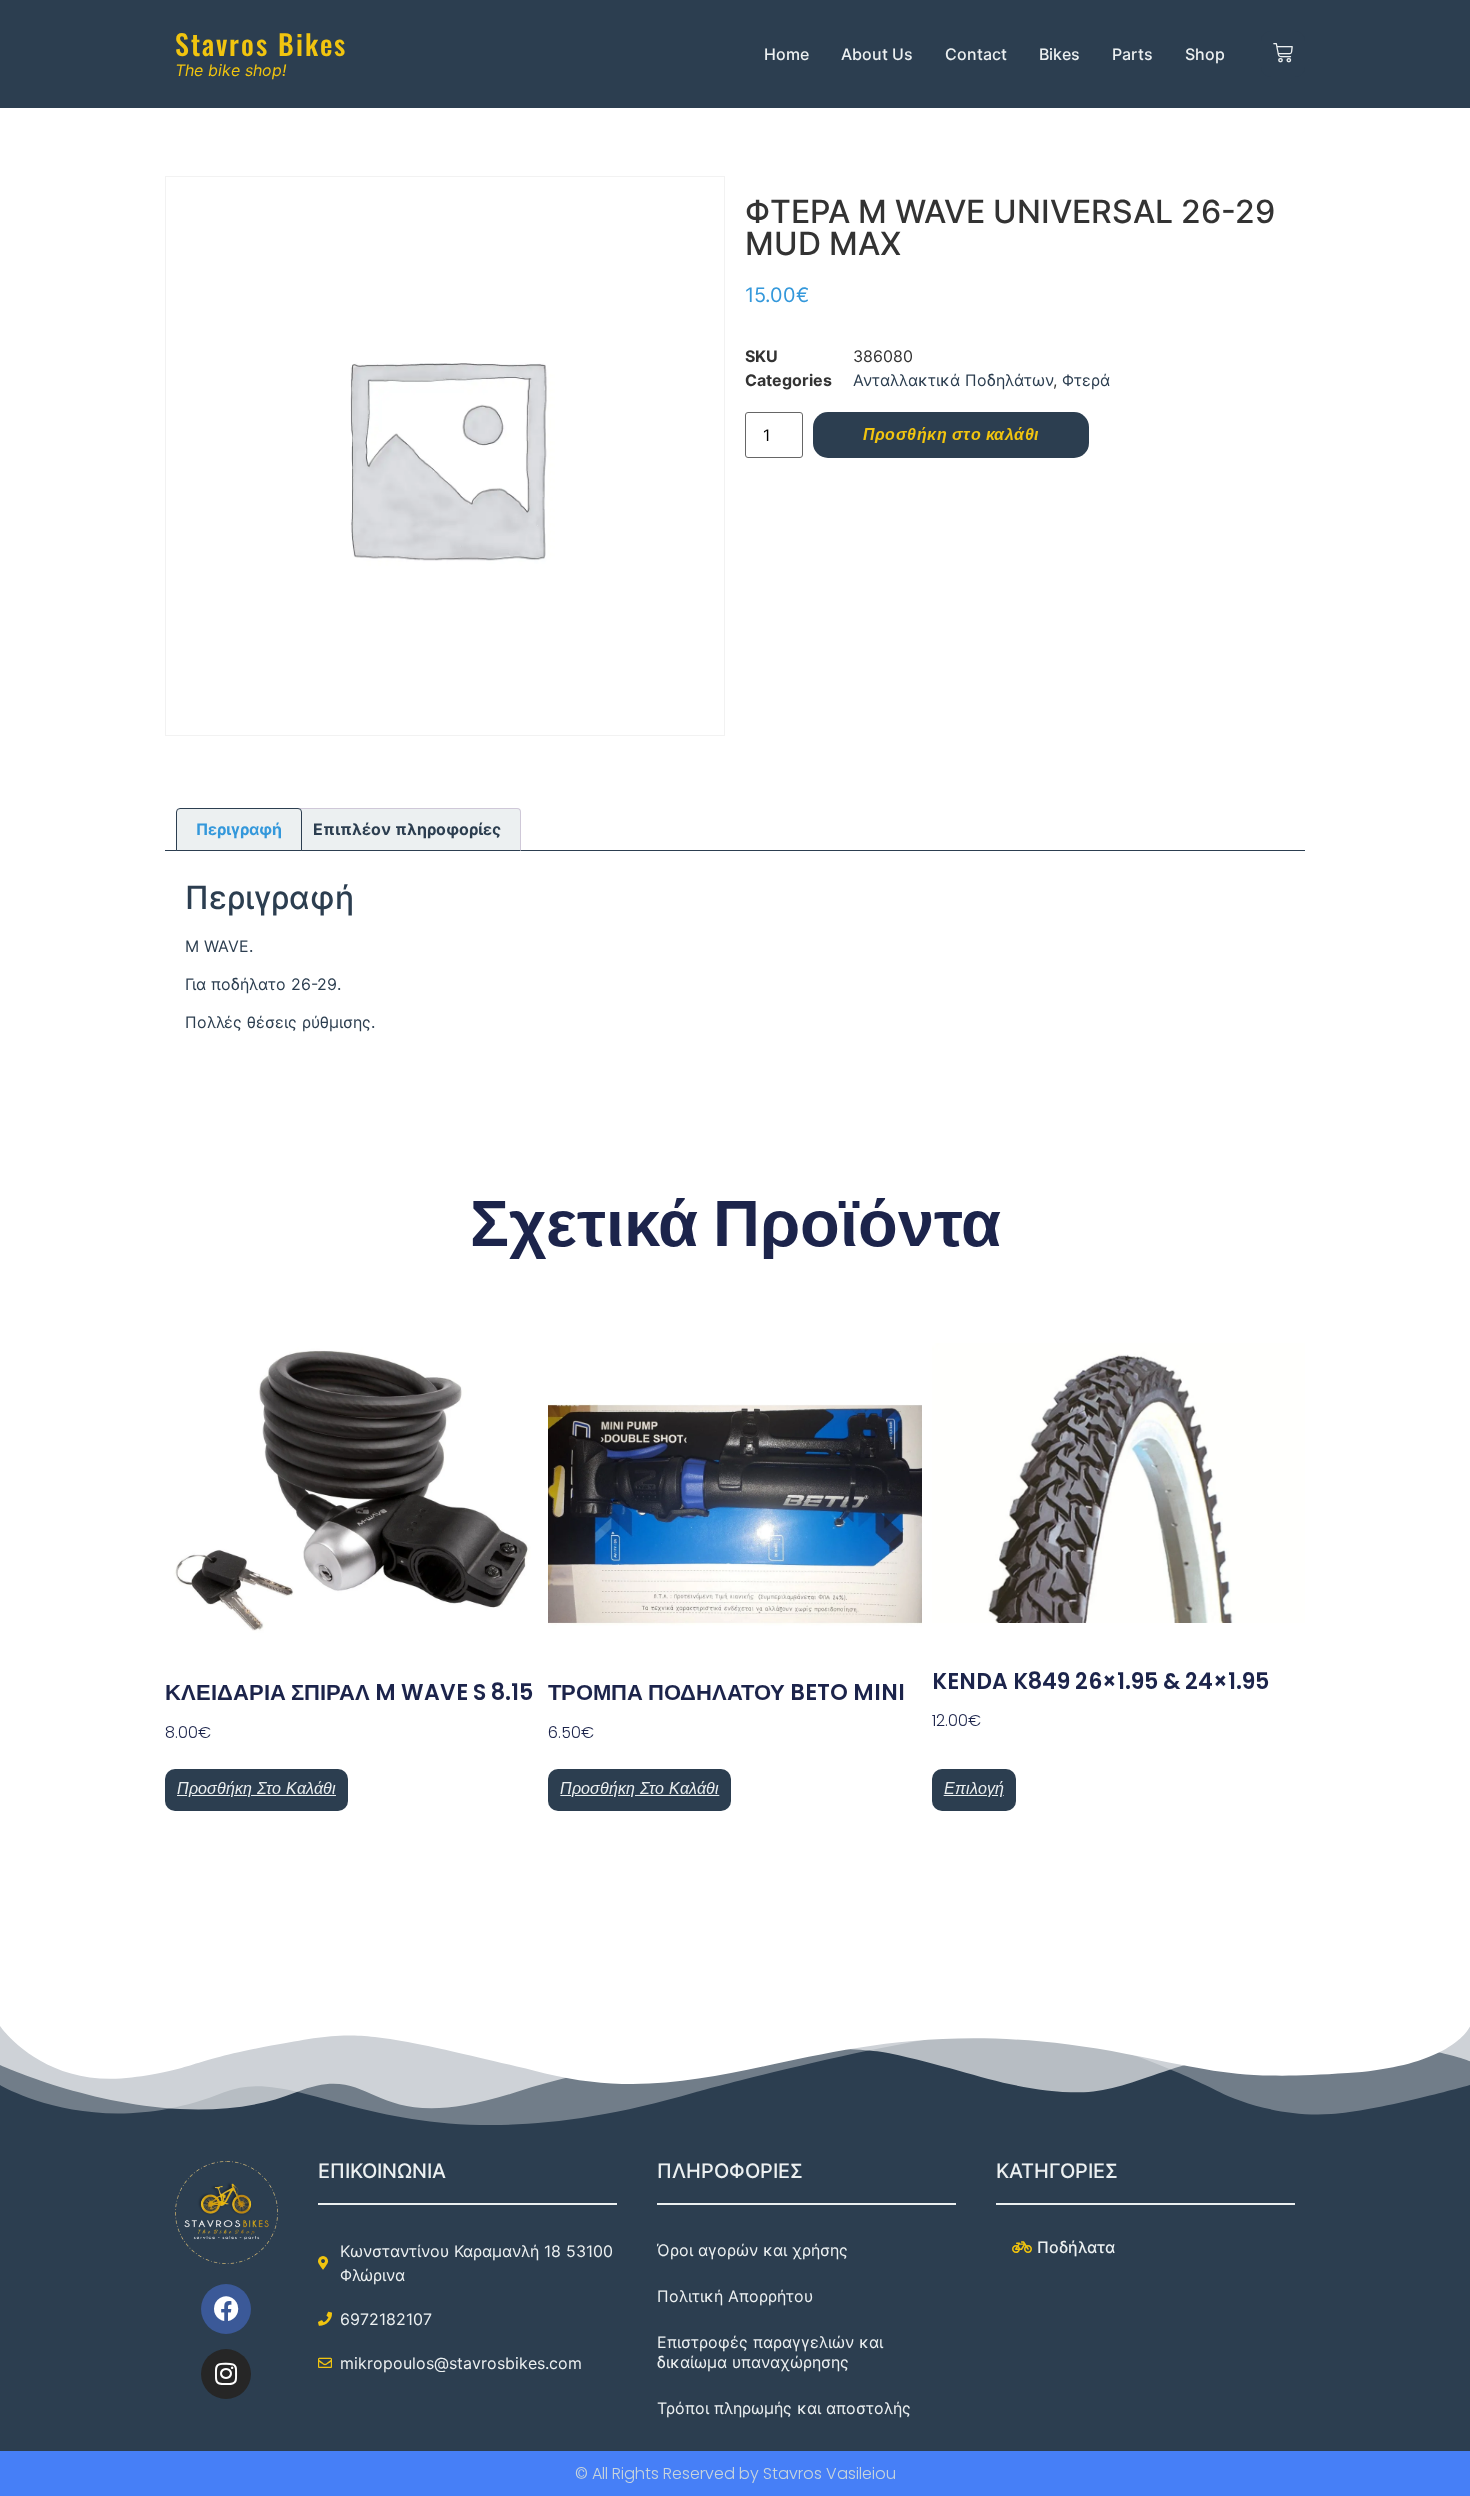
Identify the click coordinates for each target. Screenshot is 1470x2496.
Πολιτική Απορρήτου (735, 2296)
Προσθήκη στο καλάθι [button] (256, 1788)
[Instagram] (226, 2374)
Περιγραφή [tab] (239, 829)
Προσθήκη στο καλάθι (951, 434)
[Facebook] (226, 2309)
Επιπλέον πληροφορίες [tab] (407, 829)
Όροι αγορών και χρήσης (752, 2250)
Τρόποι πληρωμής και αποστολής (784, 2408)
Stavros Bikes (261, 43)
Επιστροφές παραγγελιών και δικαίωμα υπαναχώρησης (770, 2352)
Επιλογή (974, 1788)
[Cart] (1283, 54)
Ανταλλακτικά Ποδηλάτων (953, 380)
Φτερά (1086, 380)
